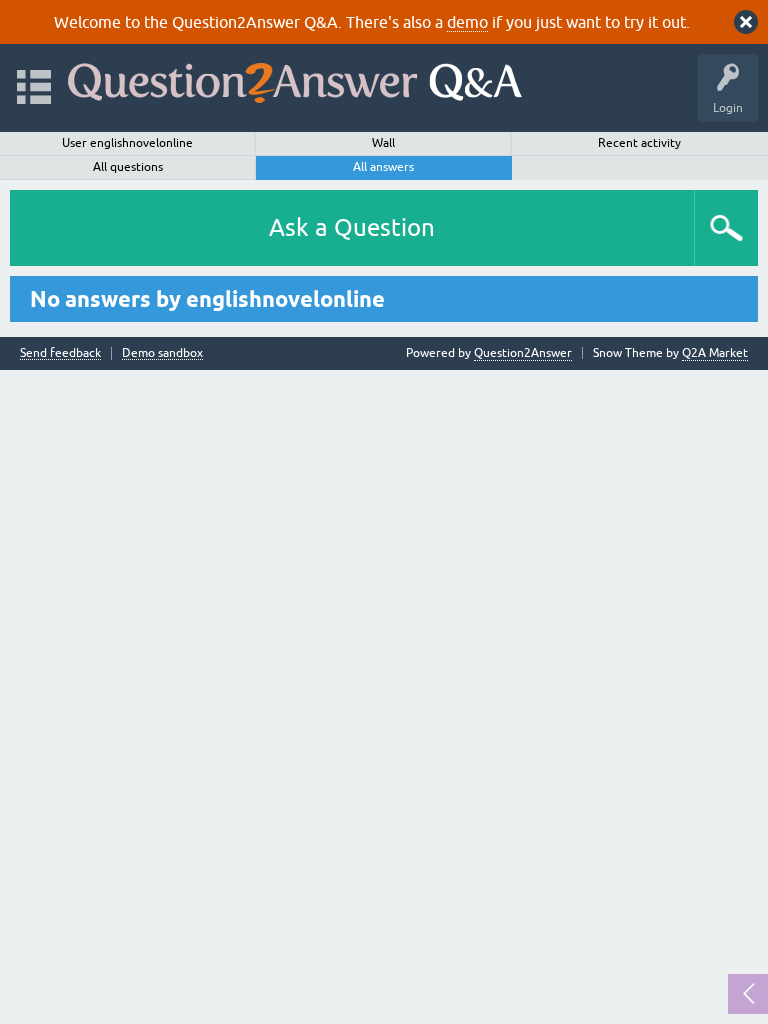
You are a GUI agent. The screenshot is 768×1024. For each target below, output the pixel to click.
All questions (128, 167)
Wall (383, 143)
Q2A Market (715, 353)
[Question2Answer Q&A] (295, 78)
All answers (383, 167)
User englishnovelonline (127, 143)
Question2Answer (523, 353)
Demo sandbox (162, 353)
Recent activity (639, 143)
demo (467, 22)
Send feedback (60, 353)
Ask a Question (352, 227)
